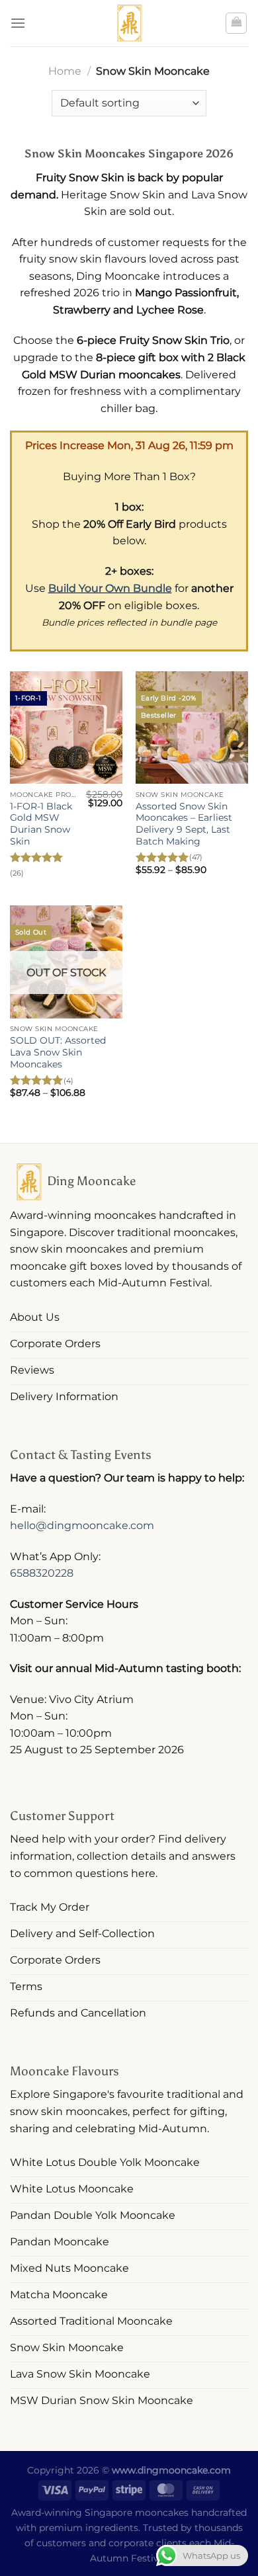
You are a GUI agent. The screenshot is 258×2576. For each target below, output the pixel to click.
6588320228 (42, 1573)
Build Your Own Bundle (110, 588)
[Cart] (236, 23)
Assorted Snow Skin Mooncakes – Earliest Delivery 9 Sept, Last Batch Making (184, 824)
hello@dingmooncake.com (82, 1525)
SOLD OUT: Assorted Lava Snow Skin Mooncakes (58, 1052)
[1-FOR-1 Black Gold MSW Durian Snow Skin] (66, 727)
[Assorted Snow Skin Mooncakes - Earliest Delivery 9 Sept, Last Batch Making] (192, 727)
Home (65, 71)
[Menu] (18, 23)
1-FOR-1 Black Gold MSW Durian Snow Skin (41, 824)
